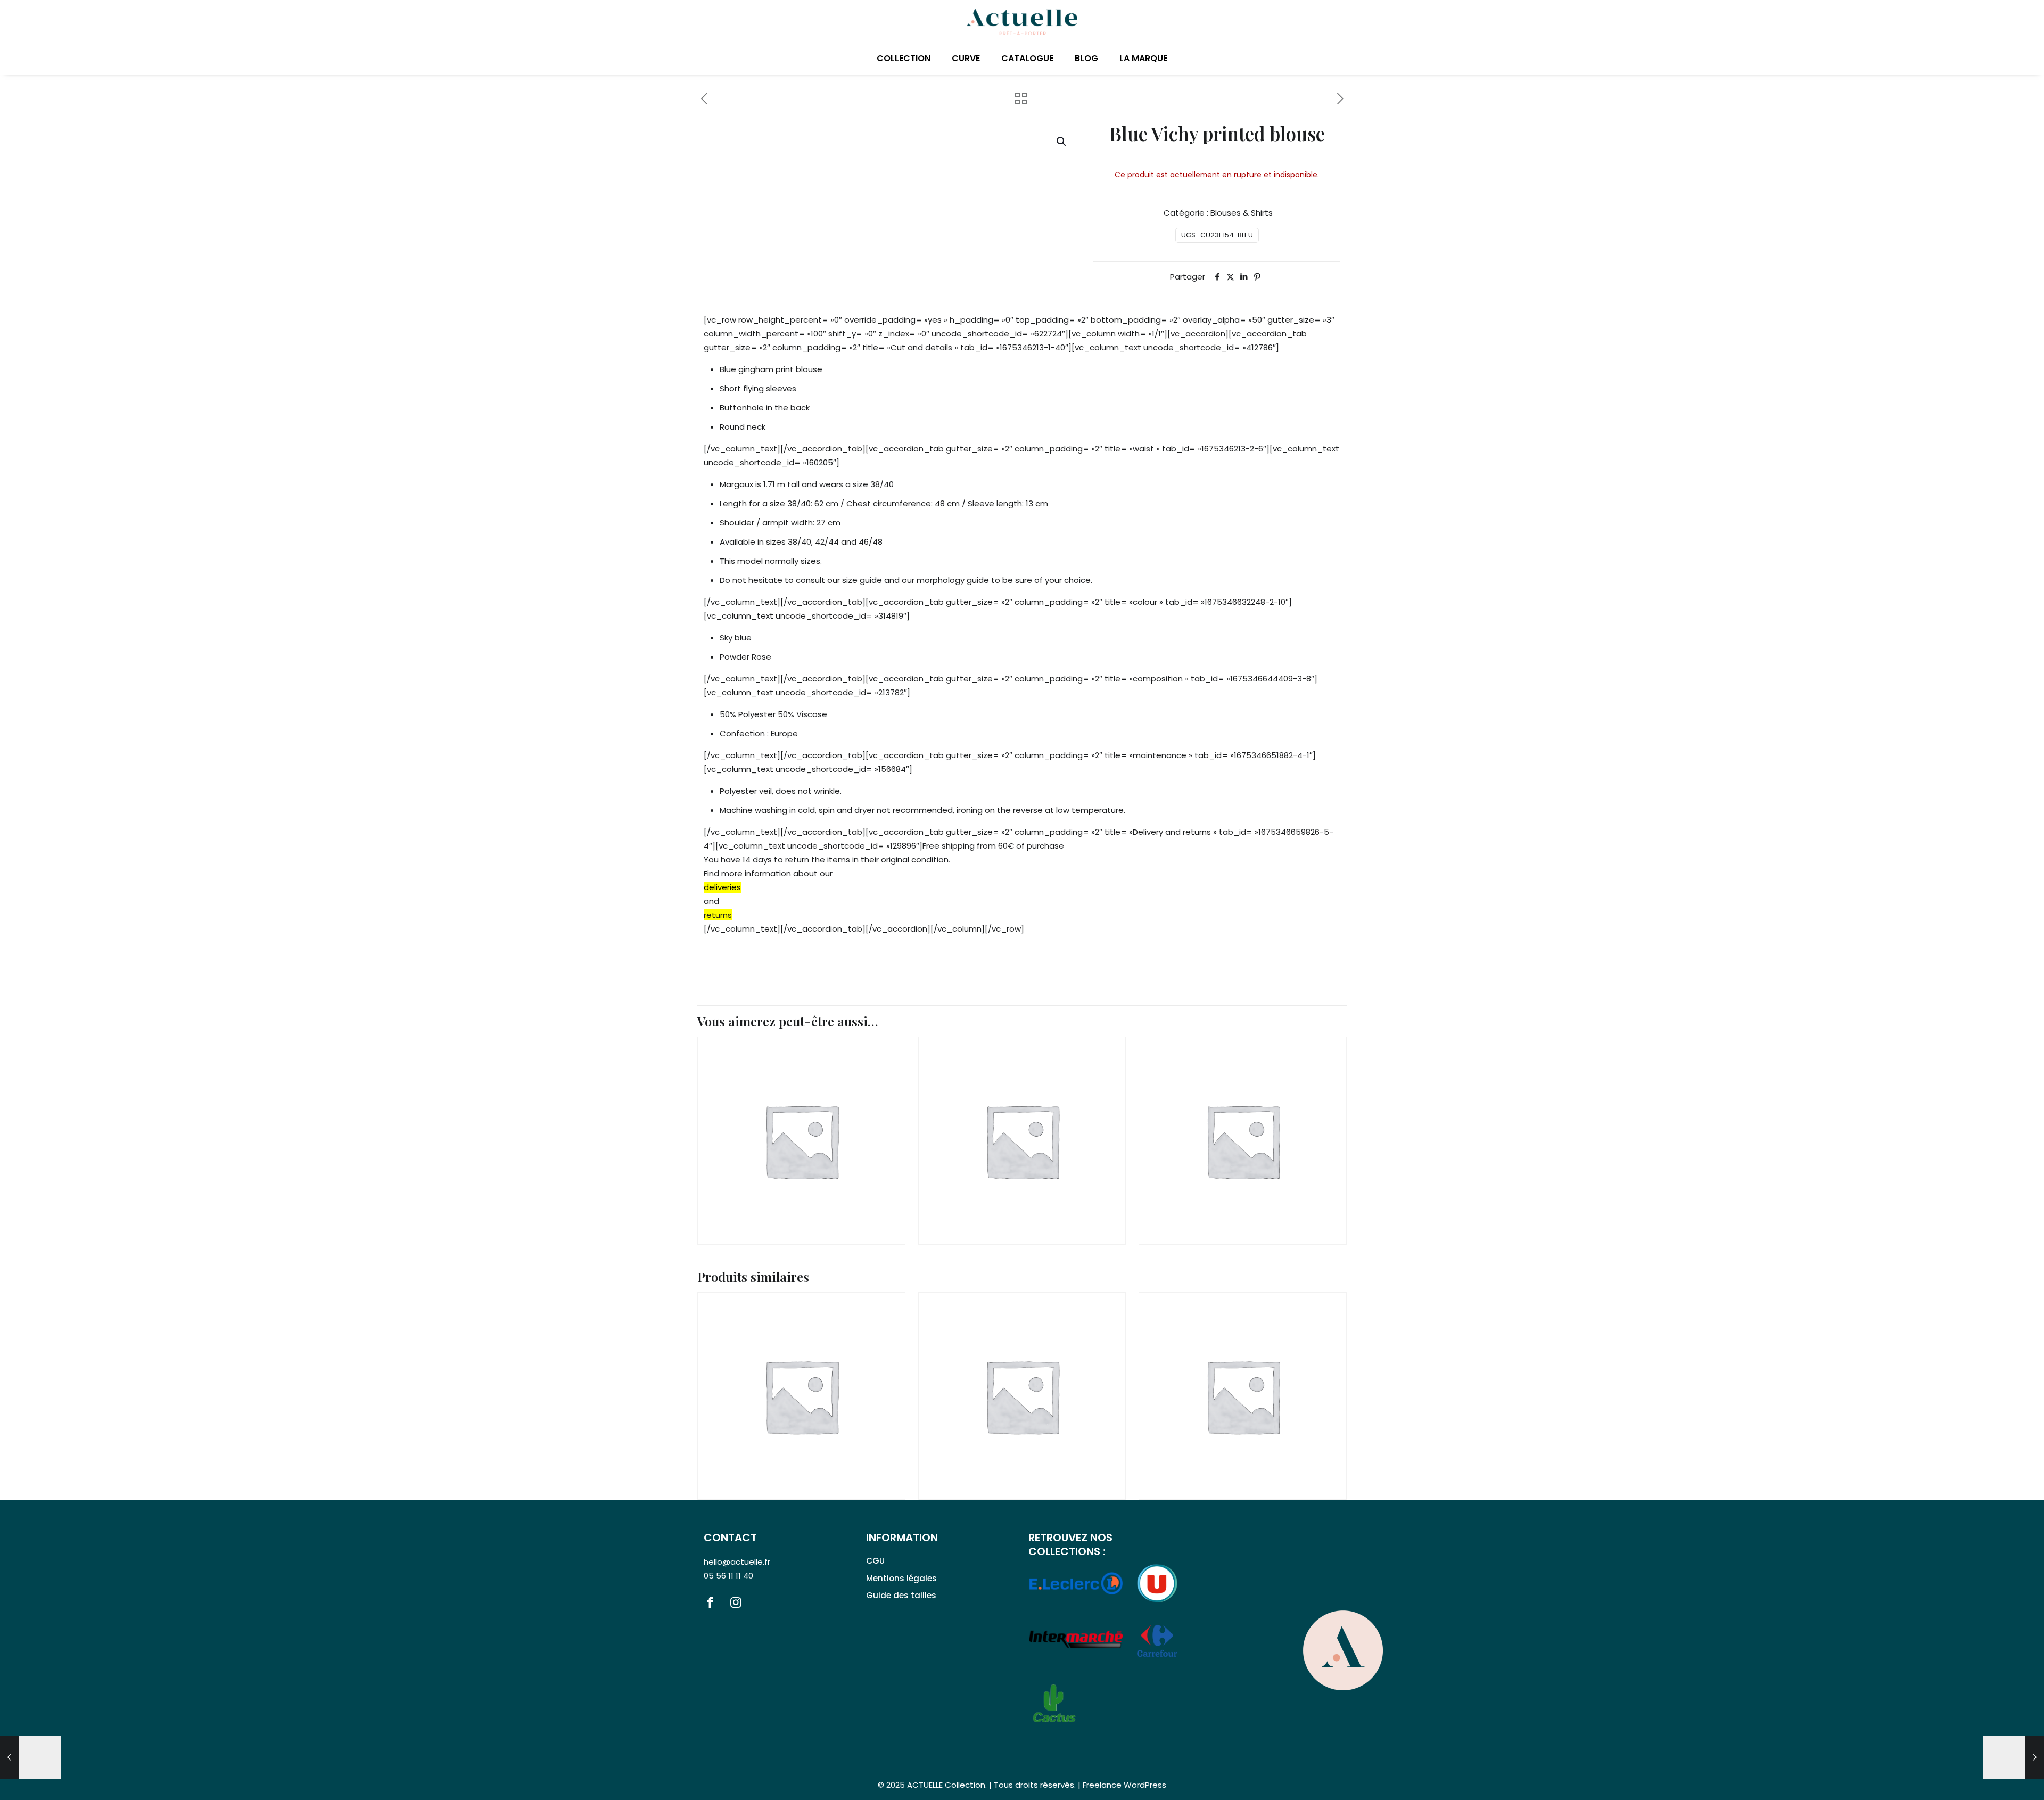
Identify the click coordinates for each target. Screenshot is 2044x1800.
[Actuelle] (1022, 21)
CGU (875, 1561)
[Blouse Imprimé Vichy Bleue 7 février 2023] (31, 1757)
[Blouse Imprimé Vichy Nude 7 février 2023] (2013, 1757)
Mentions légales (901, 1578)
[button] (1062, 142)
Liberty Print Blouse (992, 1450)
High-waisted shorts (1213, 1195)
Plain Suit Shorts (763, 1195)
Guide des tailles (901, 1595)
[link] (1343, 1650)
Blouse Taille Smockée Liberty (1237, 1450)
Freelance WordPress (1124, 1785)
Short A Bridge (979, 1195)
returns (718, 915)
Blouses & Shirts (1242, 213)
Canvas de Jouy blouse (776, 1433)
